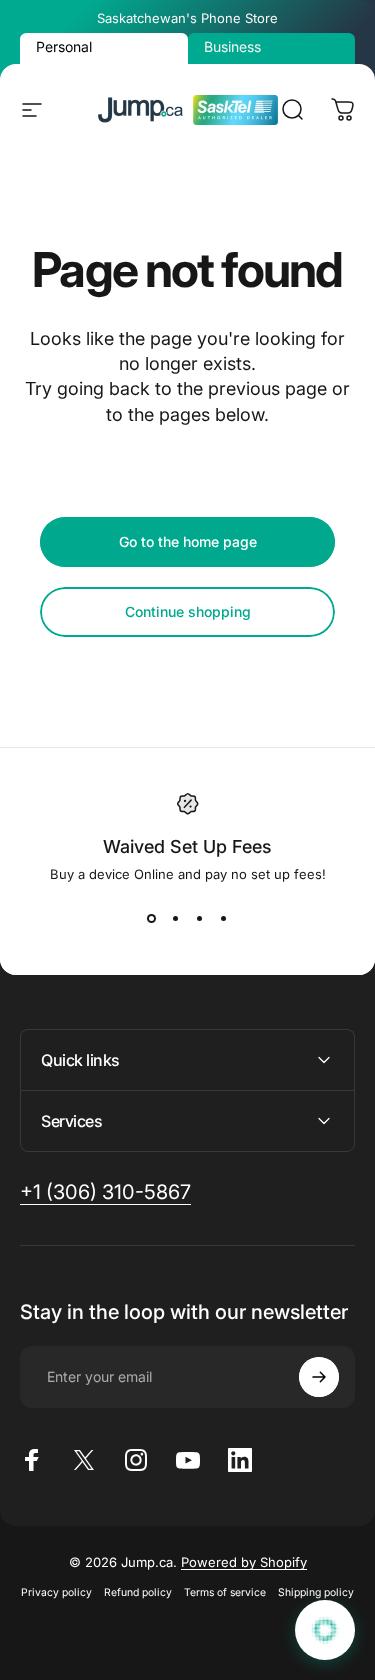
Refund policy (138, 1592)
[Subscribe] (319, 1377)
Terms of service (225, 1592)
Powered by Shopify (244, 1562)
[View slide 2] (176, 918)
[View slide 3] (200, 918)
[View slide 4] (224, 918)
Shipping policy (316, 1592)
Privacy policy (56, 1592)
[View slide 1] (152, 918)
